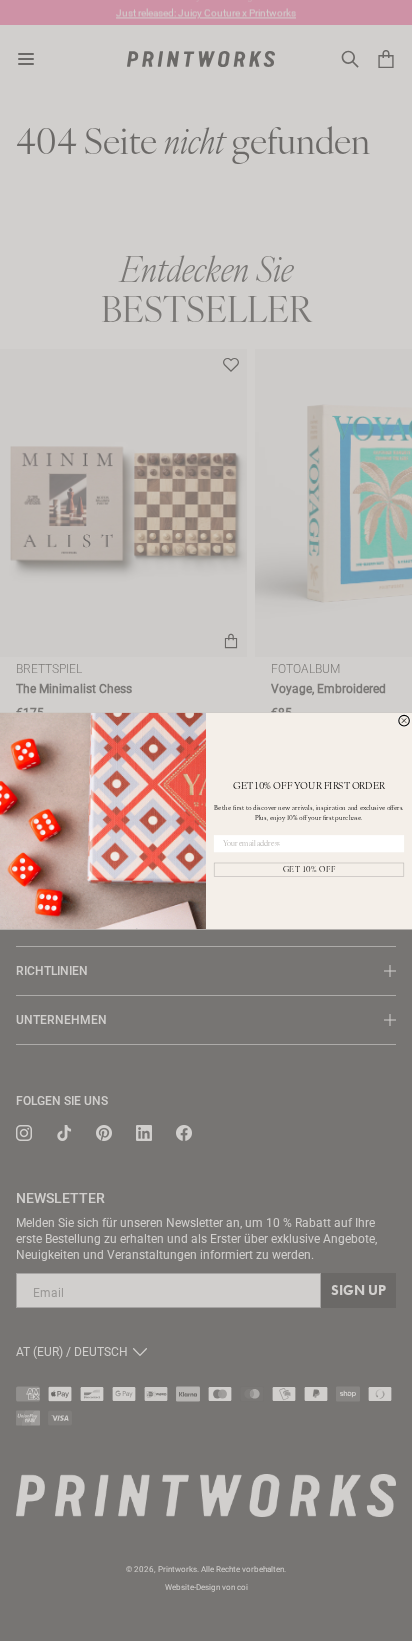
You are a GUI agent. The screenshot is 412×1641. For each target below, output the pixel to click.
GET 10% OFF (309, 869)
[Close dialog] (404, 720)
